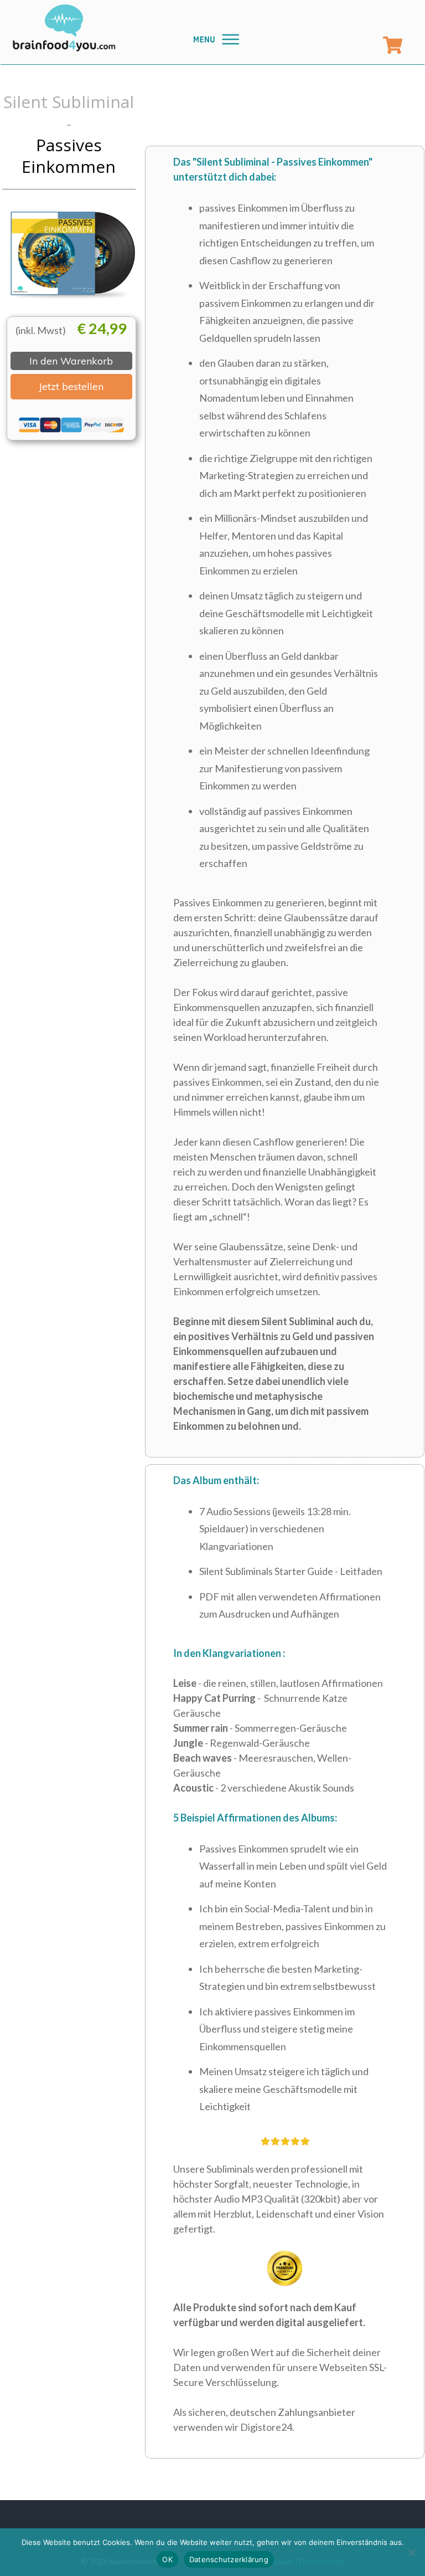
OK (167, 2559)
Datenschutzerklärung (229, 2559)
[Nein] (411, 2552)
